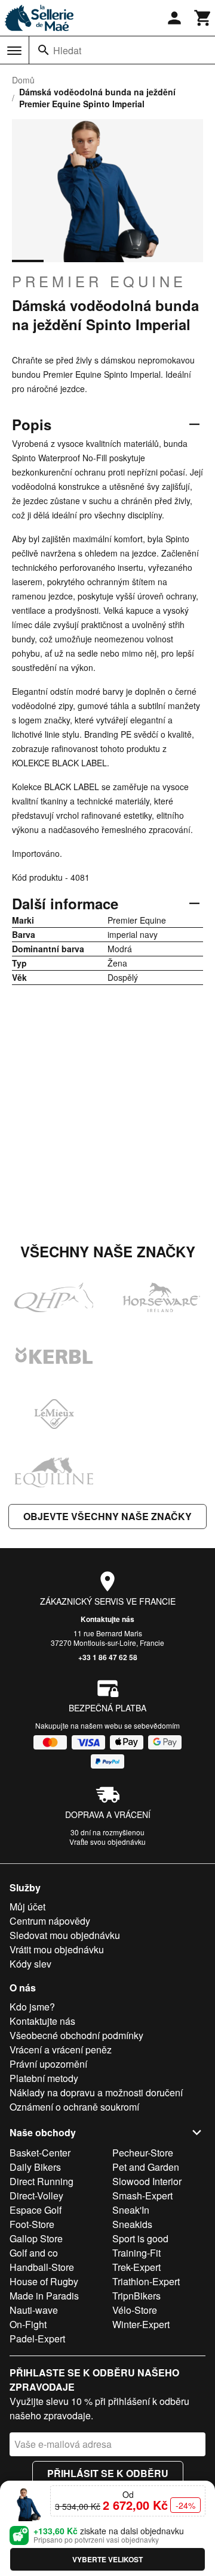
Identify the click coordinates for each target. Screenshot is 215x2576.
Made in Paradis (44, 2296)
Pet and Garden (146, 2167)
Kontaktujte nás (107, 1619)
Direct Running (42, 2181)
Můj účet (27, 1907)
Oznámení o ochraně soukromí (74, 2107)
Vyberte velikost (107, 2559)
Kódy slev (30, 1964)
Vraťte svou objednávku (107, 1842)
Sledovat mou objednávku (65, 1935)
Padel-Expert (37, 2339)
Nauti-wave (34, 2310)
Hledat (67, 50)
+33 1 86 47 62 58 (108, 1657)
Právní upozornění (48, 2064)
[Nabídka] (14, 51)
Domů (23, 80)
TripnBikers (136, 2296)
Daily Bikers (35, 2167)
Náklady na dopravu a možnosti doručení (96, 2092)
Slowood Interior (147, 2181)
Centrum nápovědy (50, 1921)
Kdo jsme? (32, 2007)
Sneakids (132, 2224)
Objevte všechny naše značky (107, 1516)
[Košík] (203, 18)
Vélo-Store (135, 2310)
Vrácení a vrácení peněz (61, 2050)
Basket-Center (40, 2153)
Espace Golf (36, 2210)
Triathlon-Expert (146, 2281)
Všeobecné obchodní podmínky (76, 2035)
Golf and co (34, 2253)
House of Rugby (44, 2281)
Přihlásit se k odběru (108, 2473)
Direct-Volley (36, 2196)
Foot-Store (32, 2224)
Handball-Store (42, 2267)
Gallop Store (36, 2238)
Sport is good (140, 2238)
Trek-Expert (136, 2267)
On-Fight (28, 2324)
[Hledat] (44, 50)
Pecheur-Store (143, 2153)
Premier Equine (99, 281)
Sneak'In (131, 2210)
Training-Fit (136, 2253)
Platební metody (44, 2078)
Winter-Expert (141, 2324)
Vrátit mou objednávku (57, 1949)
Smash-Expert (142, 2196)
